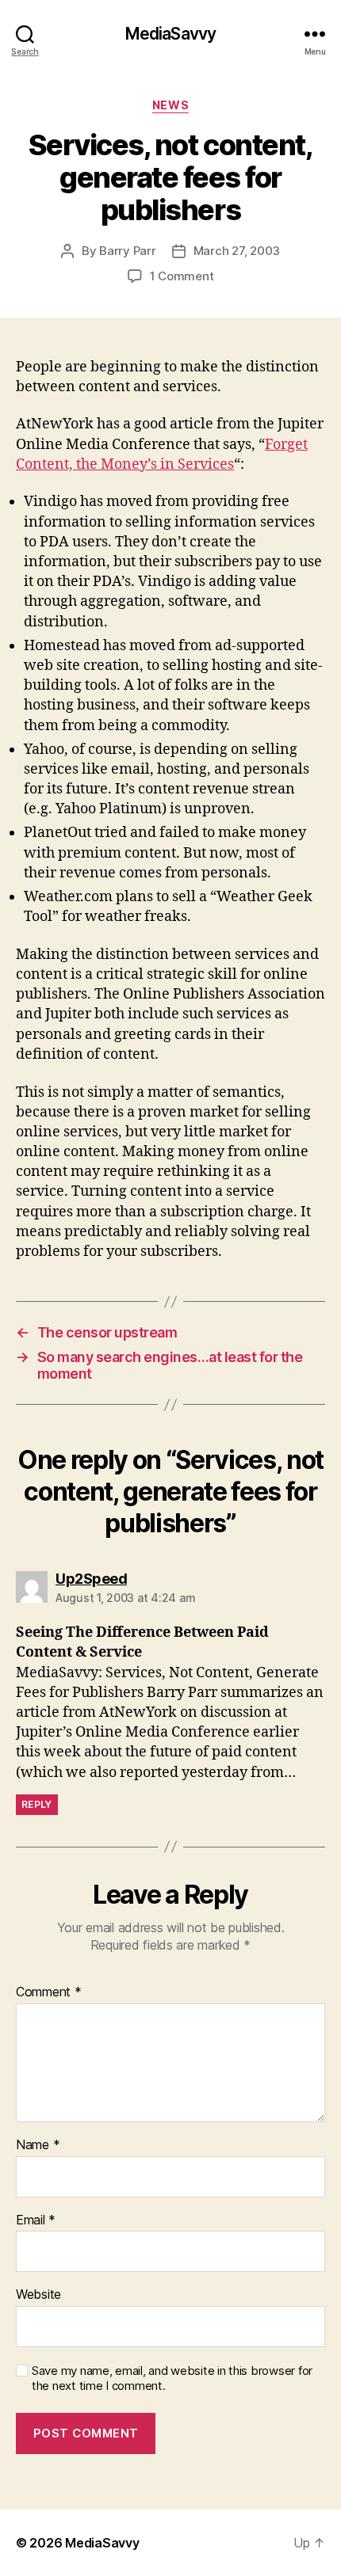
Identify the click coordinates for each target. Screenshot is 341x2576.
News (170, 105)
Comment (49, 1992)
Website (38, 2295)
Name (38, 2145)
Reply (37, 1804)
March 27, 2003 (237, 251)
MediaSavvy (170, 34)
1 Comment (182, 276)
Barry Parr (127, 251)
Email (36, 2220)
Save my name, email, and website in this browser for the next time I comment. (172, 2378)
